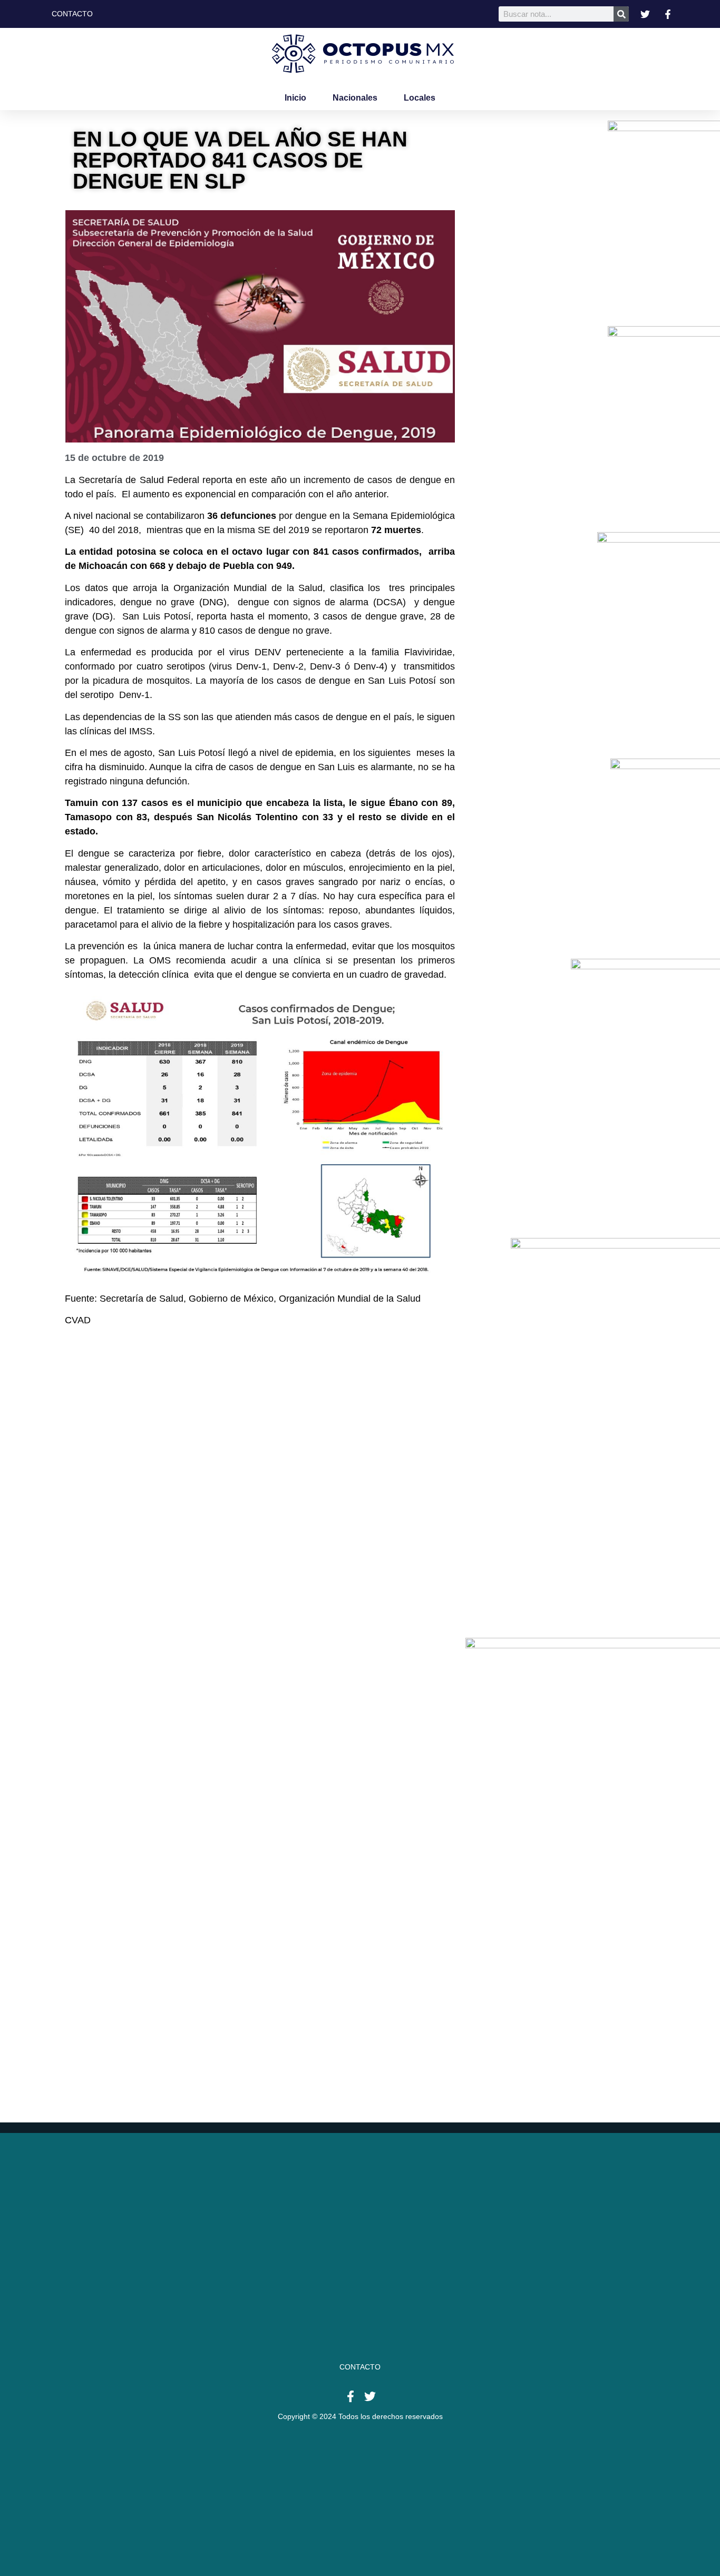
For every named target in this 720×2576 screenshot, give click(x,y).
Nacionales (355, 98)
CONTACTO (360, 2367)
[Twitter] (370, 2396)
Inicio (295, 98)
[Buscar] (621, 14)
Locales (420, 98)
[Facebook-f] (351, 2396)
